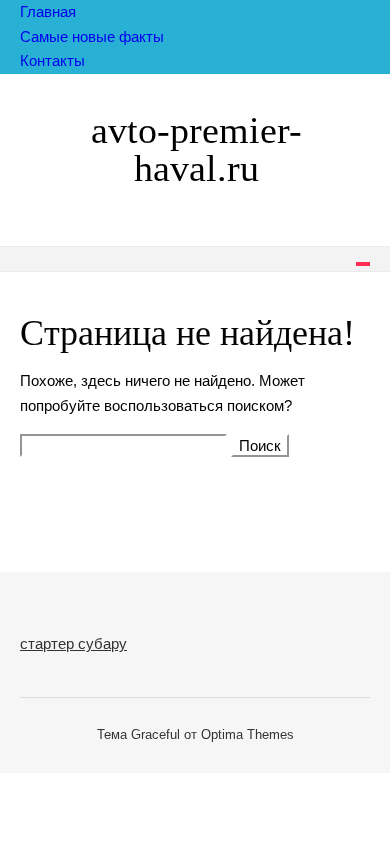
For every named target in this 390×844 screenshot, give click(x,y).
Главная (48, 11)
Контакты (52, 60)
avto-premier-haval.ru (196, 149)
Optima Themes (247, 734)
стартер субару (73, 643)
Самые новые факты (92, 36)
